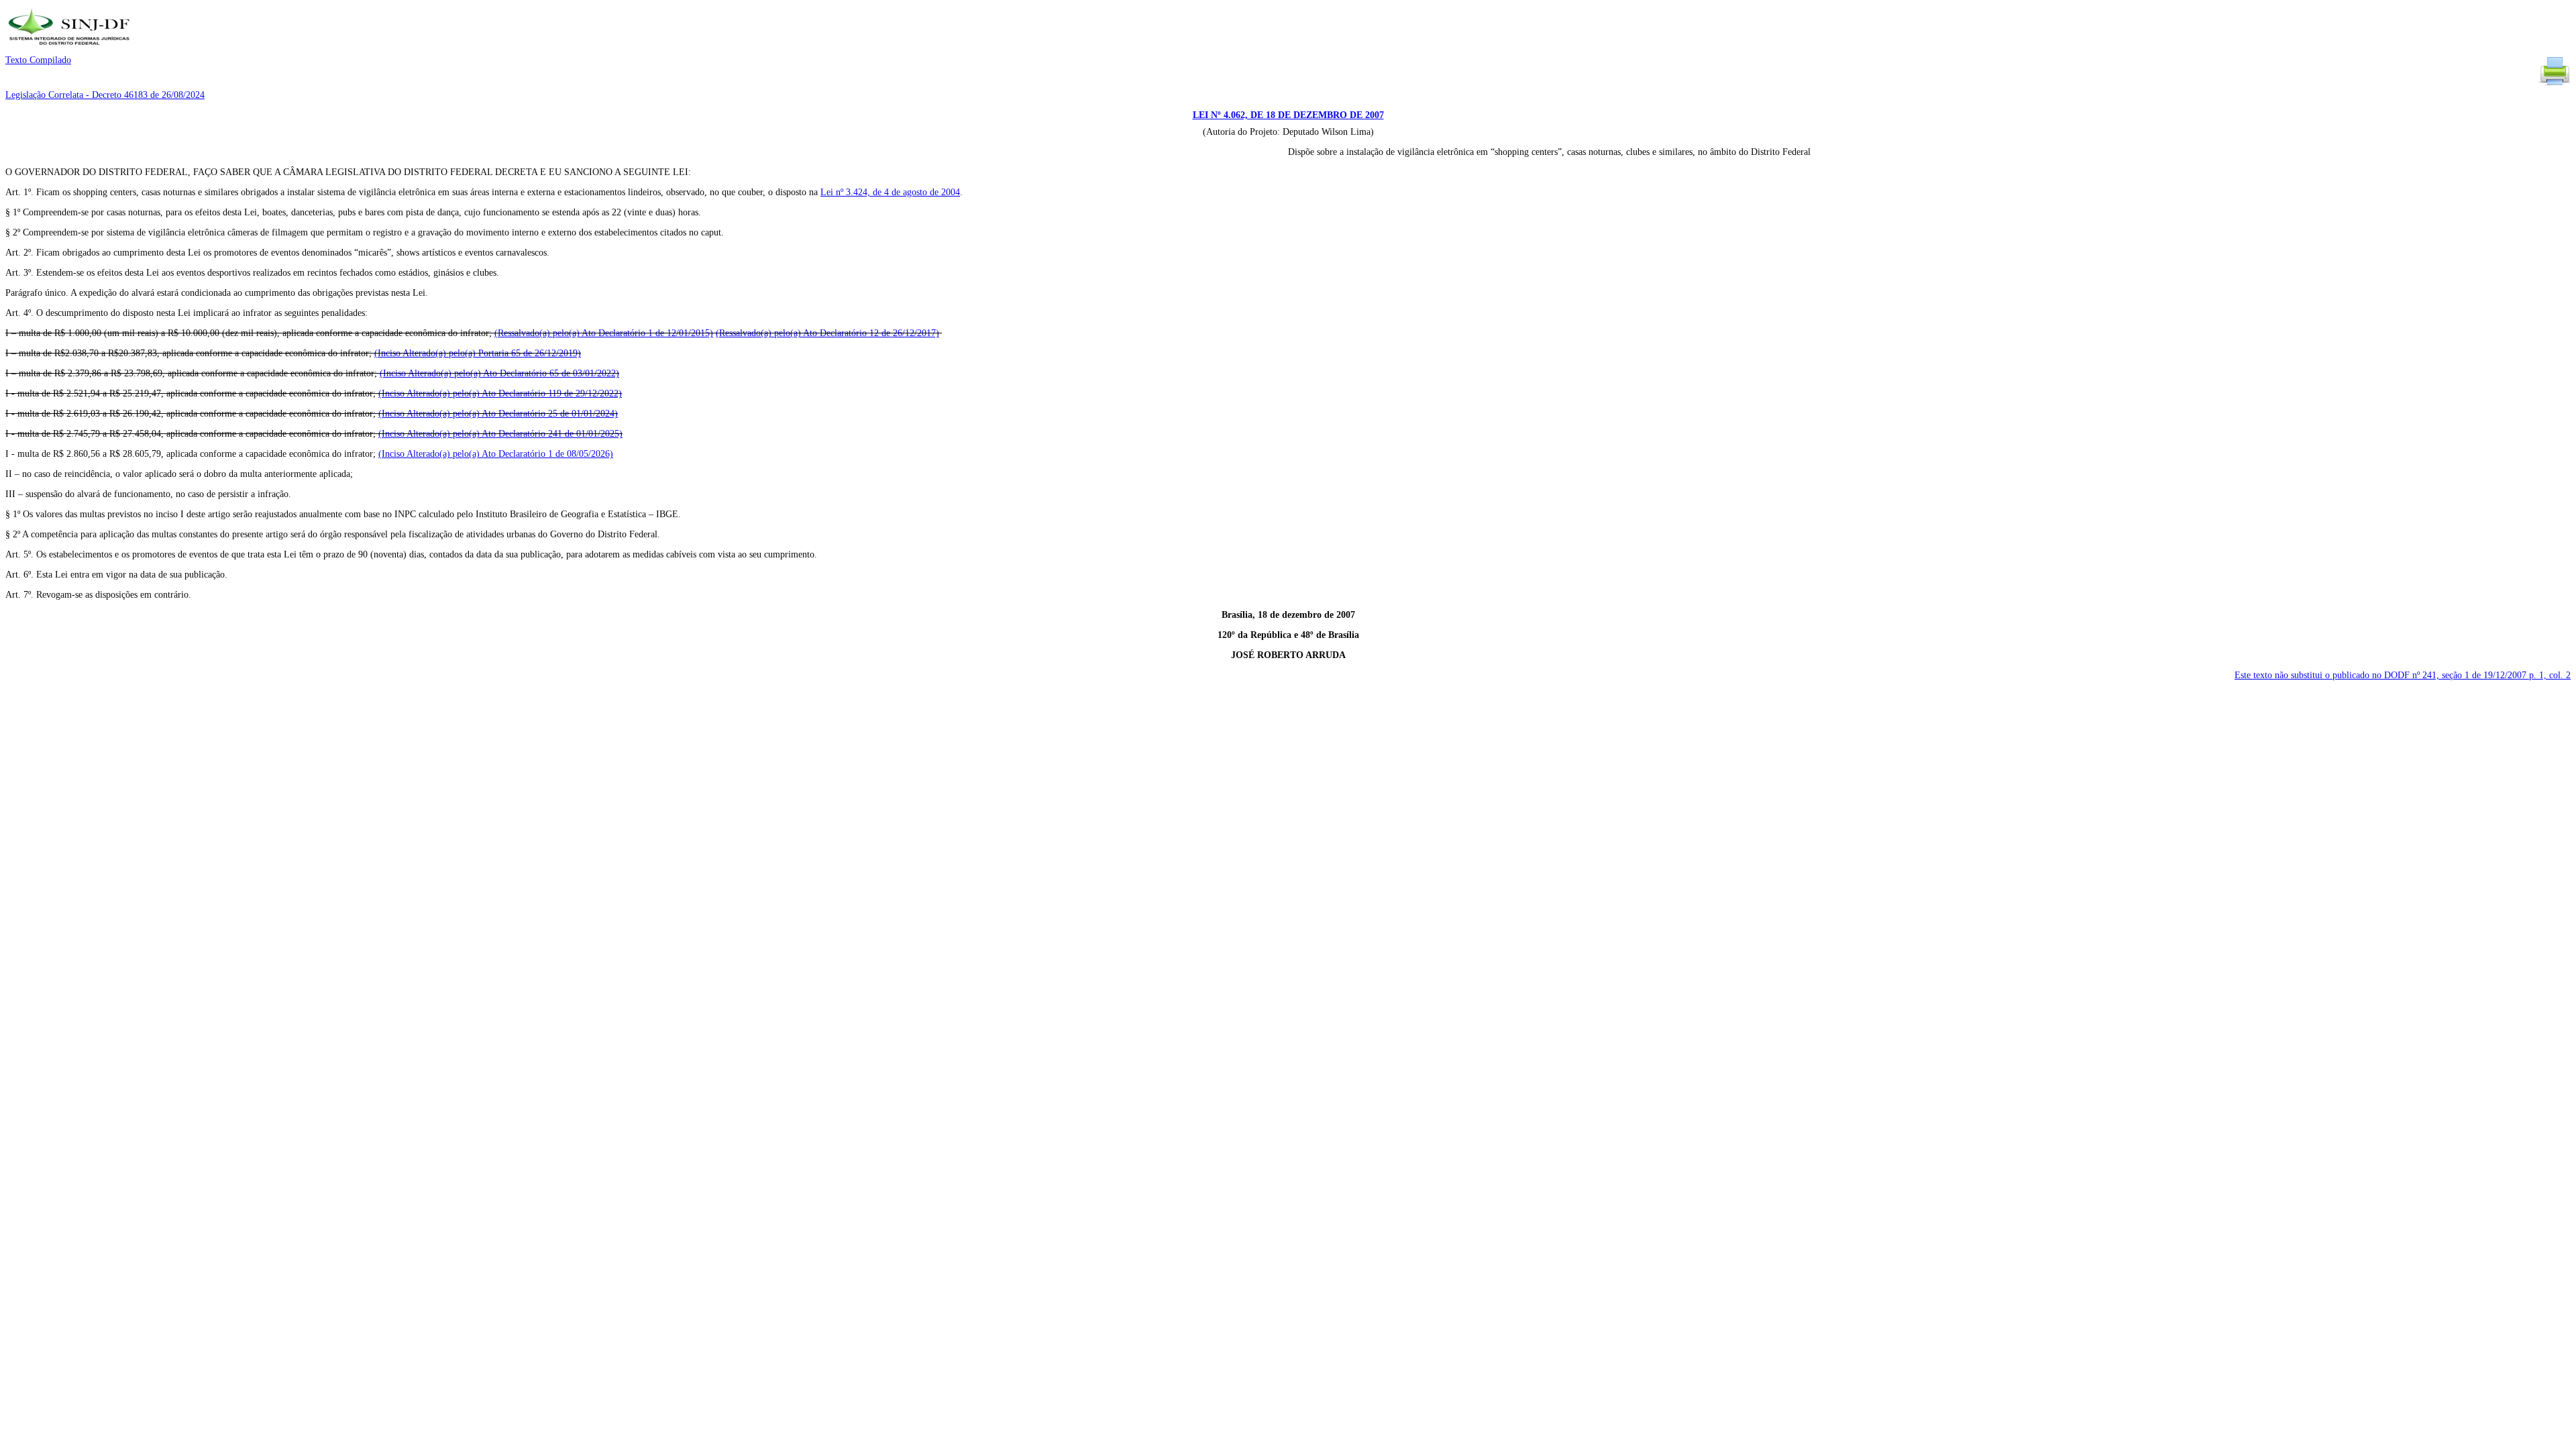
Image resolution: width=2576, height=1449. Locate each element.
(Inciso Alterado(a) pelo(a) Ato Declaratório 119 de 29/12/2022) (500, 393)
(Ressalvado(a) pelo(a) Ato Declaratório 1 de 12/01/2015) (604, 333)
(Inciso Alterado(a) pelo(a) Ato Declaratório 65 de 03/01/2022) (499, 373)
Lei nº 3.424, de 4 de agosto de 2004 (890, 192)
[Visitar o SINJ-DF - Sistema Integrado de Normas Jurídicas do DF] (71, 49)
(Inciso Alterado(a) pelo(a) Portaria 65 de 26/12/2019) (478, 353)
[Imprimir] (2555, 84)
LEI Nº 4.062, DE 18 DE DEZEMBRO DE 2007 (1288, 115)
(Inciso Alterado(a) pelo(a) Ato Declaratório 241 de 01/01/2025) (500, 434)
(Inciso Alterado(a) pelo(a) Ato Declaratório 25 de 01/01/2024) (498, 414)
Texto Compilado (38, 60)
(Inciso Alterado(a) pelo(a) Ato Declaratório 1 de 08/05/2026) (496, 454)
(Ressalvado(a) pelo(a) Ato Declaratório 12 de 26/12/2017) (827, 333)
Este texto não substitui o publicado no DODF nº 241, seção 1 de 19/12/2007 (2403, 675)
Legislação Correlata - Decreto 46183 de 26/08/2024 (105, 95)
